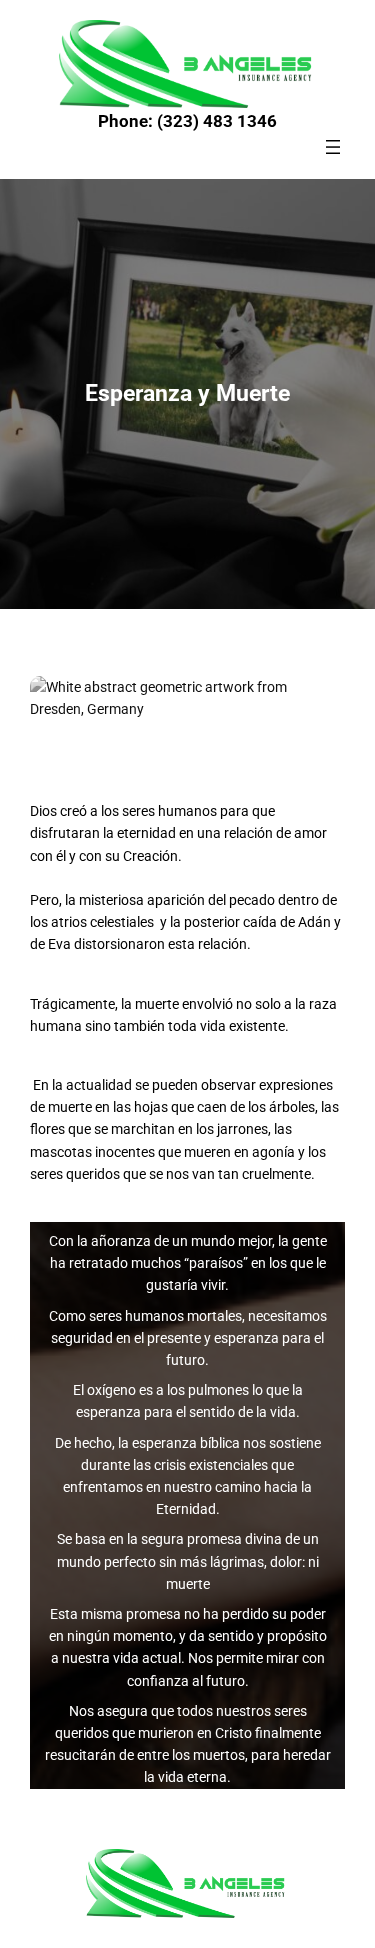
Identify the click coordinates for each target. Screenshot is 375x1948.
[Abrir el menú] (333, 147)
